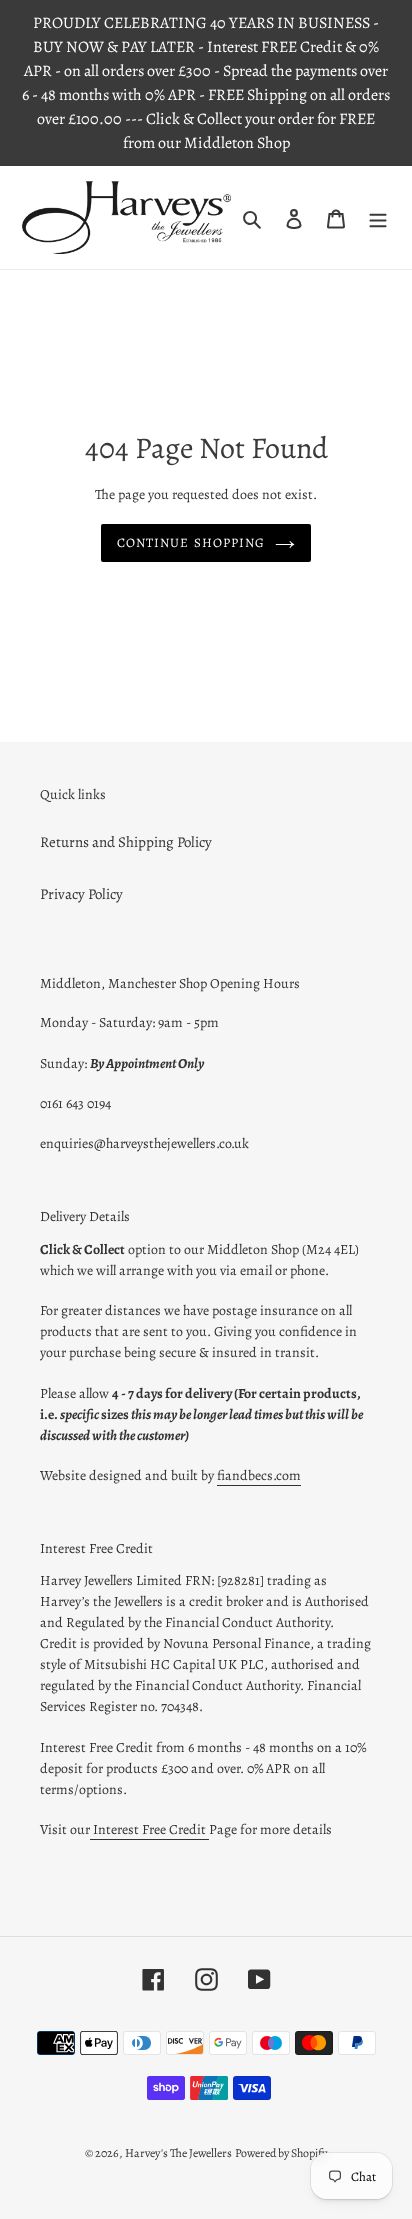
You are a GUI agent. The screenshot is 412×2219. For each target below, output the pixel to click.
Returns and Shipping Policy (126, 842)
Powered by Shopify (281, 2153)
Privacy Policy (81, 894)
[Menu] (378, 217)
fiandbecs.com (259, 1475)
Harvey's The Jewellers (178, 2153)
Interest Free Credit (149, 1829)
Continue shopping (191, 542)
